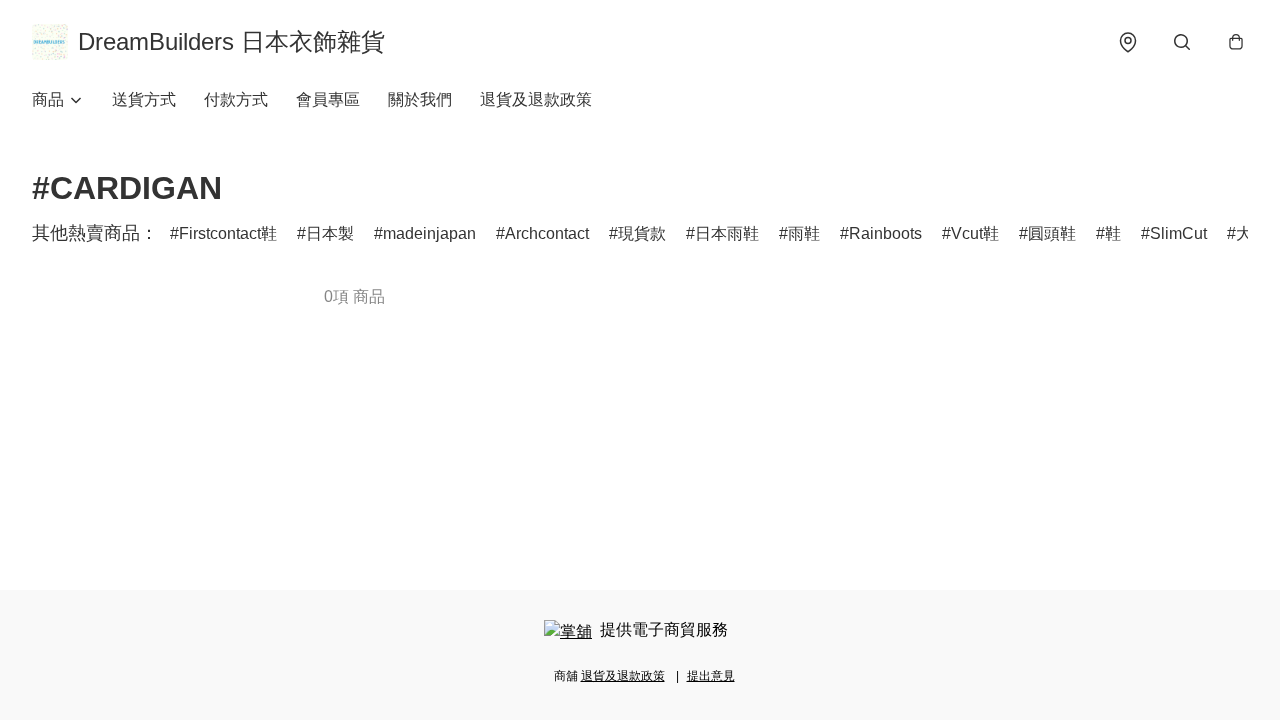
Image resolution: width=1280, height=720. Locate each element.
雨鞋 (804, 233)
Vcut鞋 (975, 233)
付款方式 (236, 99)
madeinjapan (429, 233)
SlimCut (1178, 233)
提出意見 (711, 676)
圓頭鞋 (1052, 233)
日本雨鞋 (727, 233)
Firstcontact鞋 (228, 233)
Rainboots (885, 233)
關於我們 (420, 99)
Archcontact (547, 233)
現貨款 (642, 233)
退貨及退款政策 (536, 99)
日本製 (330, 233)
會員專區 (328, 99)
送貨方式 (144, 99)
